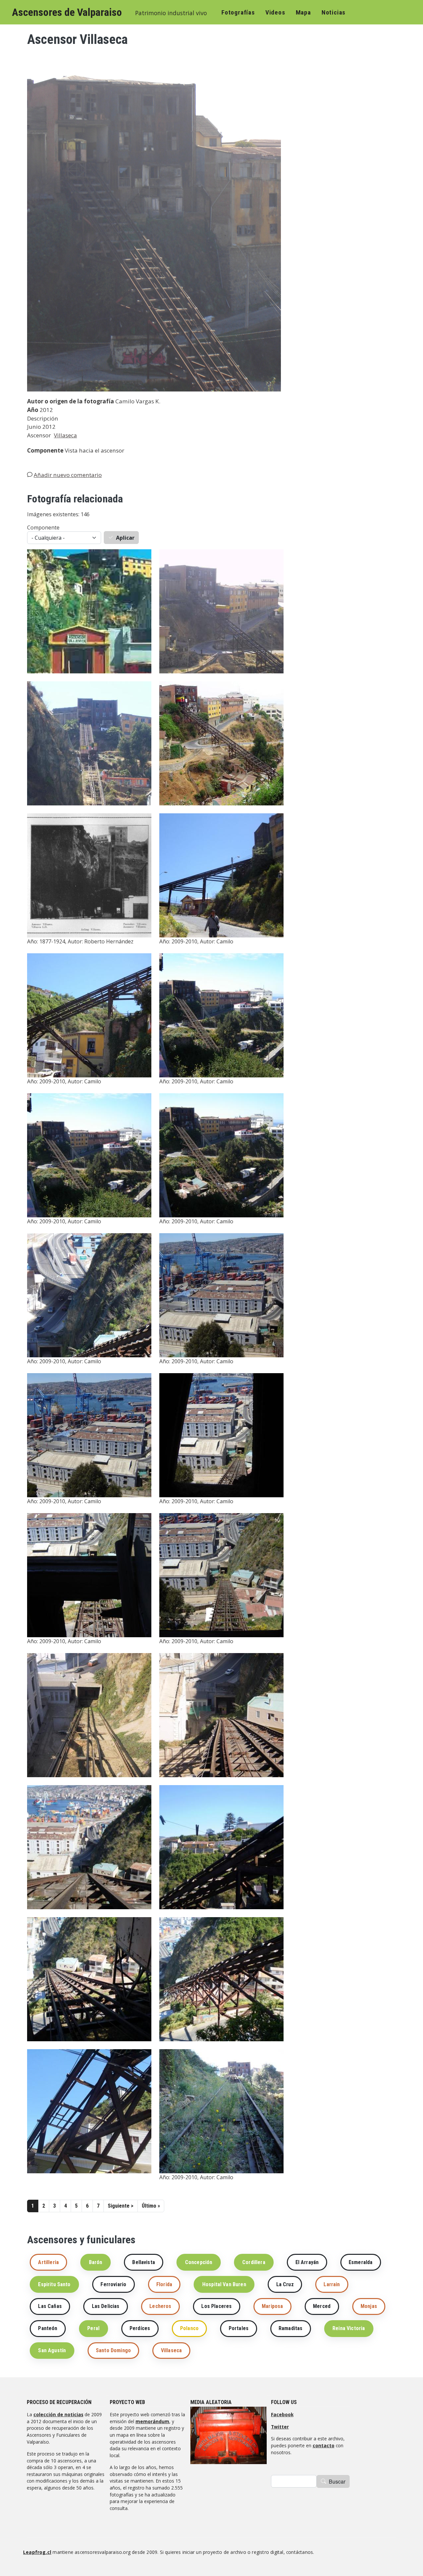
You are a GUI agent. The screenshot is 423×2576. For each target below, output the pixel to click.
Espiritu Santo (54, 2284)
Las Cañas (50, 2306)
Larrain (332, 2284)
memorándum (152, 2421)
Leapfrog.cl (37, 2552)
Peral (93, 2328)
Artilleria (48, 2262)
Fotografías (238, 12)
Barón (96, 2262)
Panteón (48, 2328)
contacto (324, 2445)
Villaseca (65, 435)
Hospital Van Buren (224, 2284)
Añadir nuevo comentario (68, 475)
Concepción (199, 2262)
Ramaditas (290, 2328)
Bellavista (144, 2262)
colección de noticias (58, 2414)
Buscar (337, 2481)
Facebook (282, 2414)
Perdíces (140, 2328)
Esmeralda (361, 2262)
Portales (239, 2328)
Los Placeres (216, 2306)
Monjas (369, 2306)
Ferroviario (113, 2284)
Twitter (280, 2427)
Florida (164, 2284)
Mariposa (272, 2306)
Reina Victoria (349, 2328)
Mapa (303, 12)
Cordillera (254, 2262)
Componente (43, 527)
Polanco (189, 2328)
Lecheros (160, 2306)
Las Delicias (106, 2306)
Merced (322, 2306)
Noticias (333, 12)
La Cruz (285, 2284)
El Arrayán (307, 2262)
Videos (275, 12)
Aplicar (125, 538)
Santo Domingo (113, 2350)
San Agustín (52, 2350)
